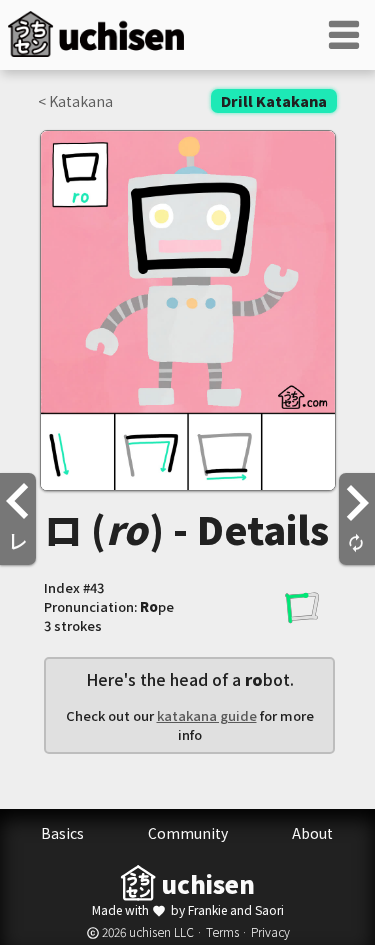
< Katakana (75, 101)
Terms (222, 931)
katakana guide (207, 715)
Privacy (270, 931)
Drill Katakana (274, 101)
